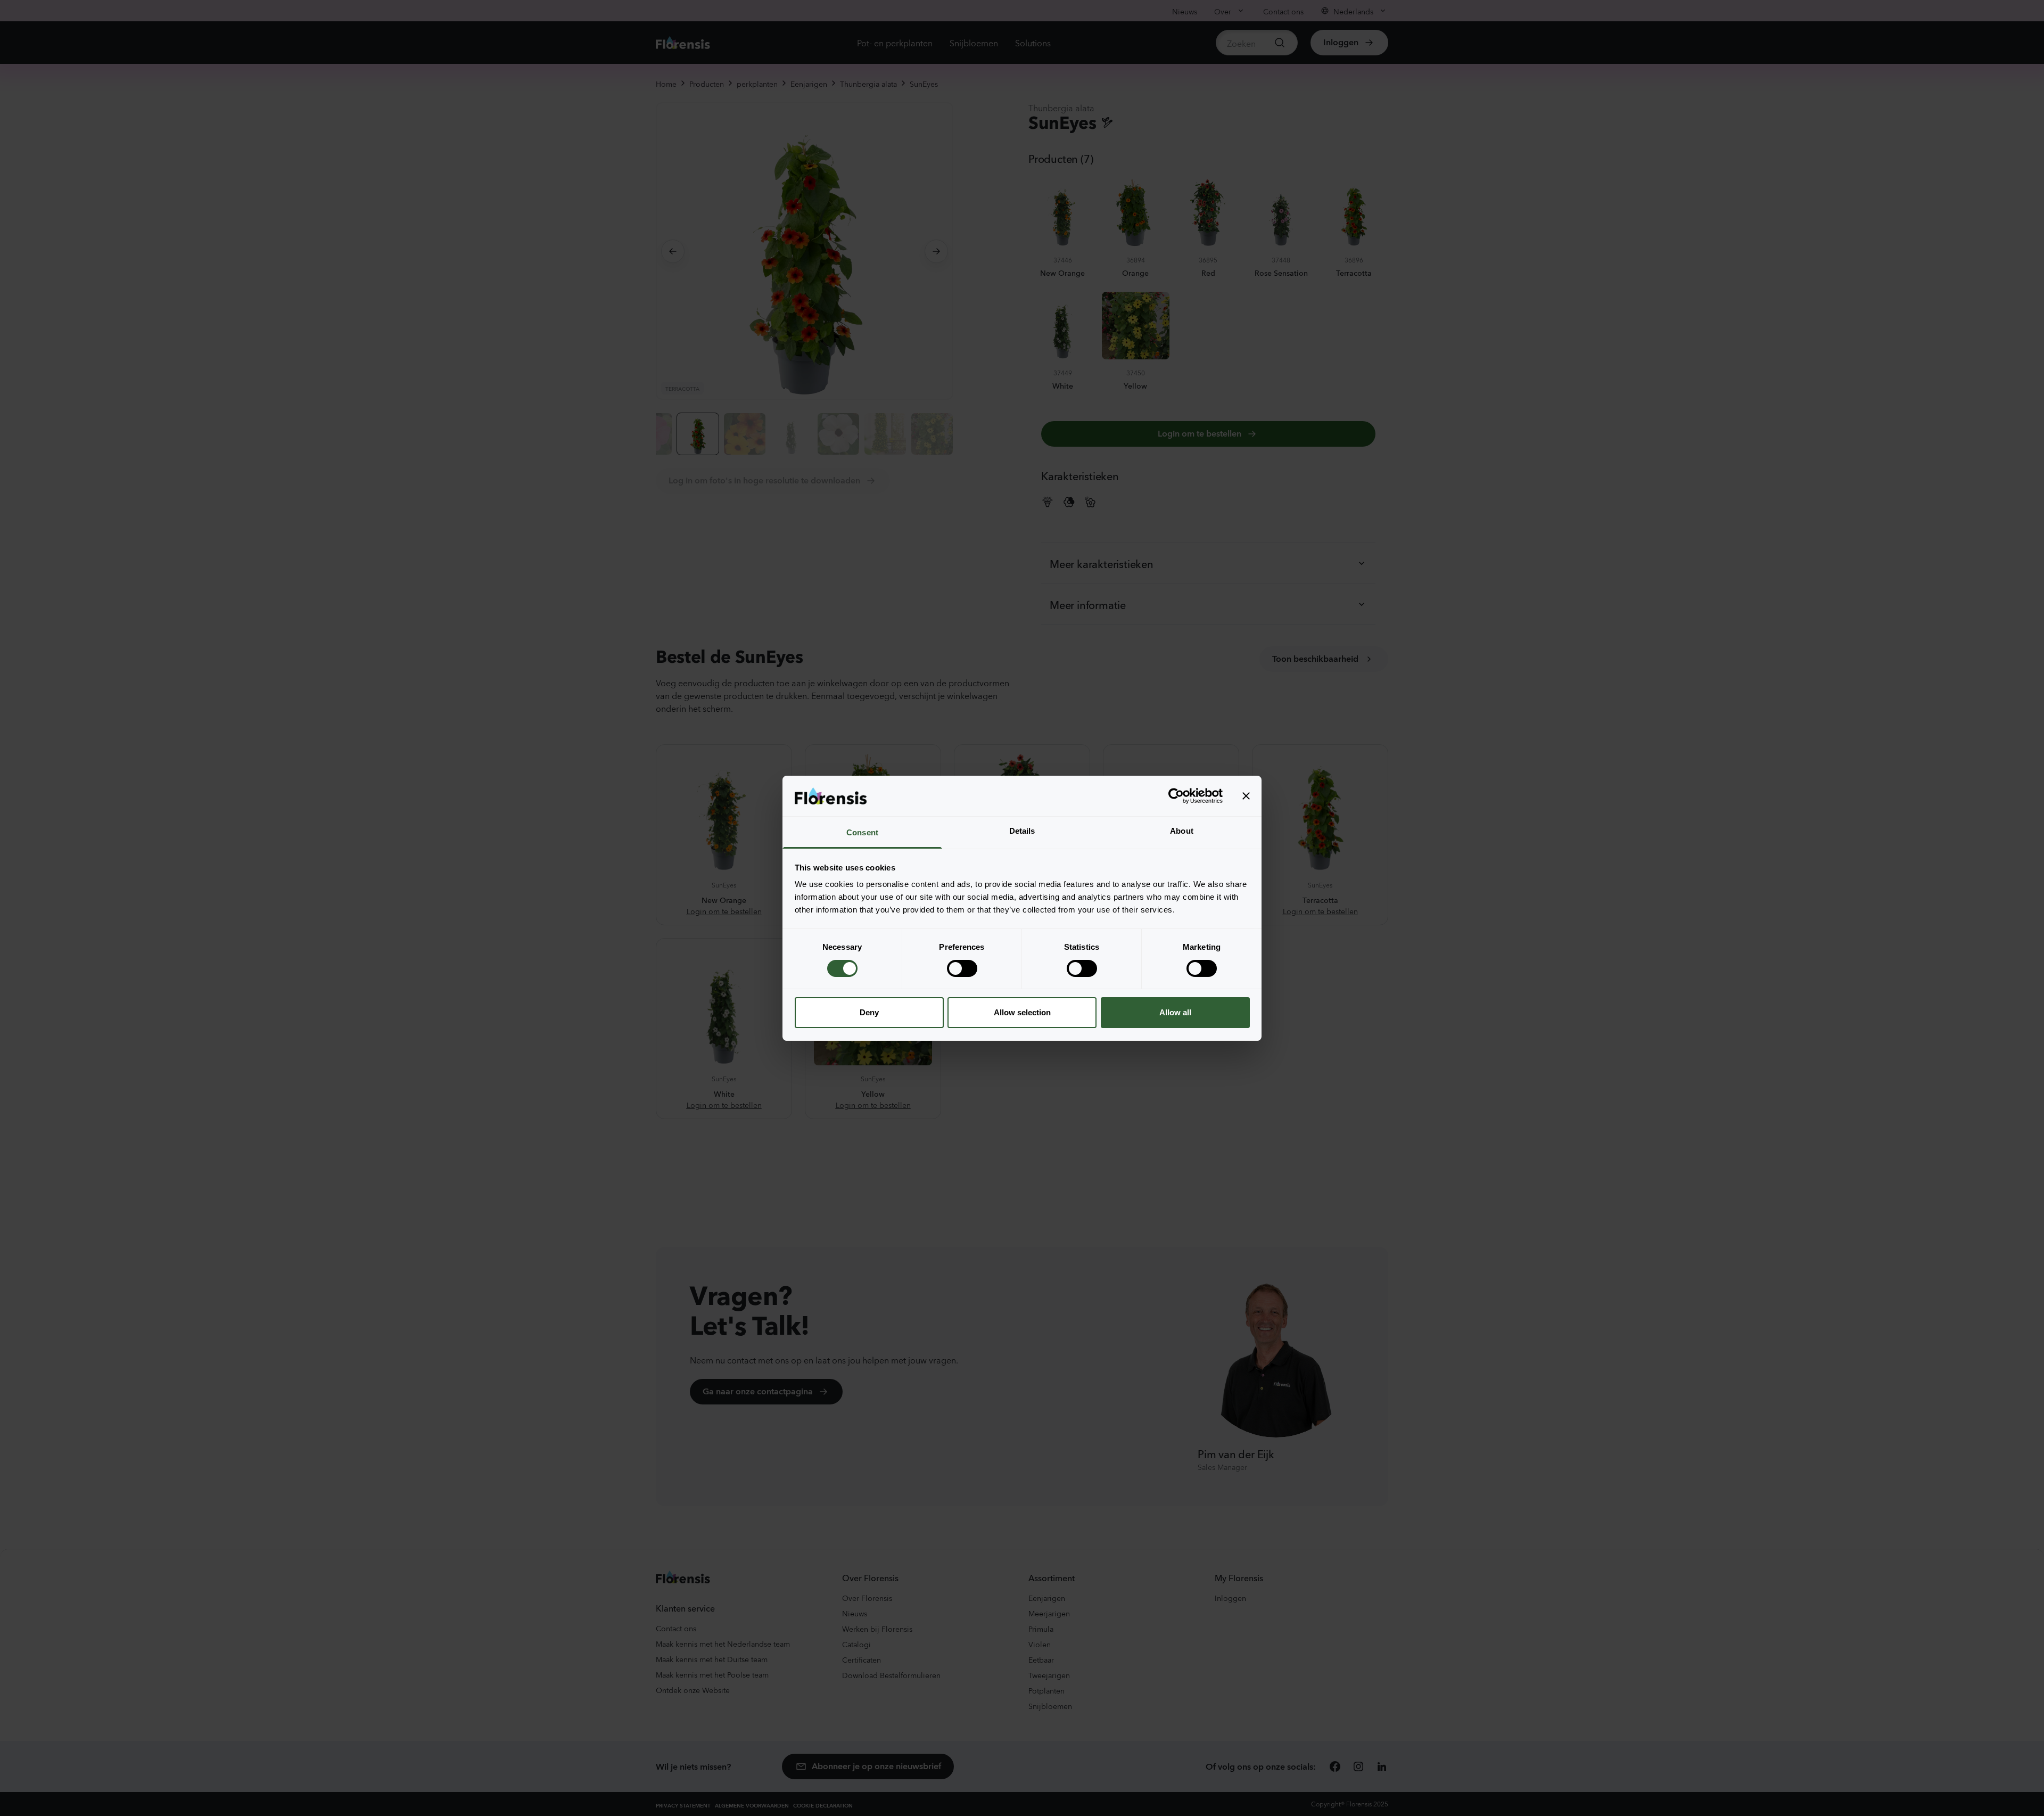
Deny (869, 1012)
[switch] (962, 968)
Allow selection (1022, 1012)
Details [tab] (1022, 831)
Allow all (1175, 1012)
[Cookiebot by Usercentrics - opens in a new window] (1176, 796)
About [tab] (1182, 831)
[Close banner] (1246, 796)
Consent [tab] (862, 832)
